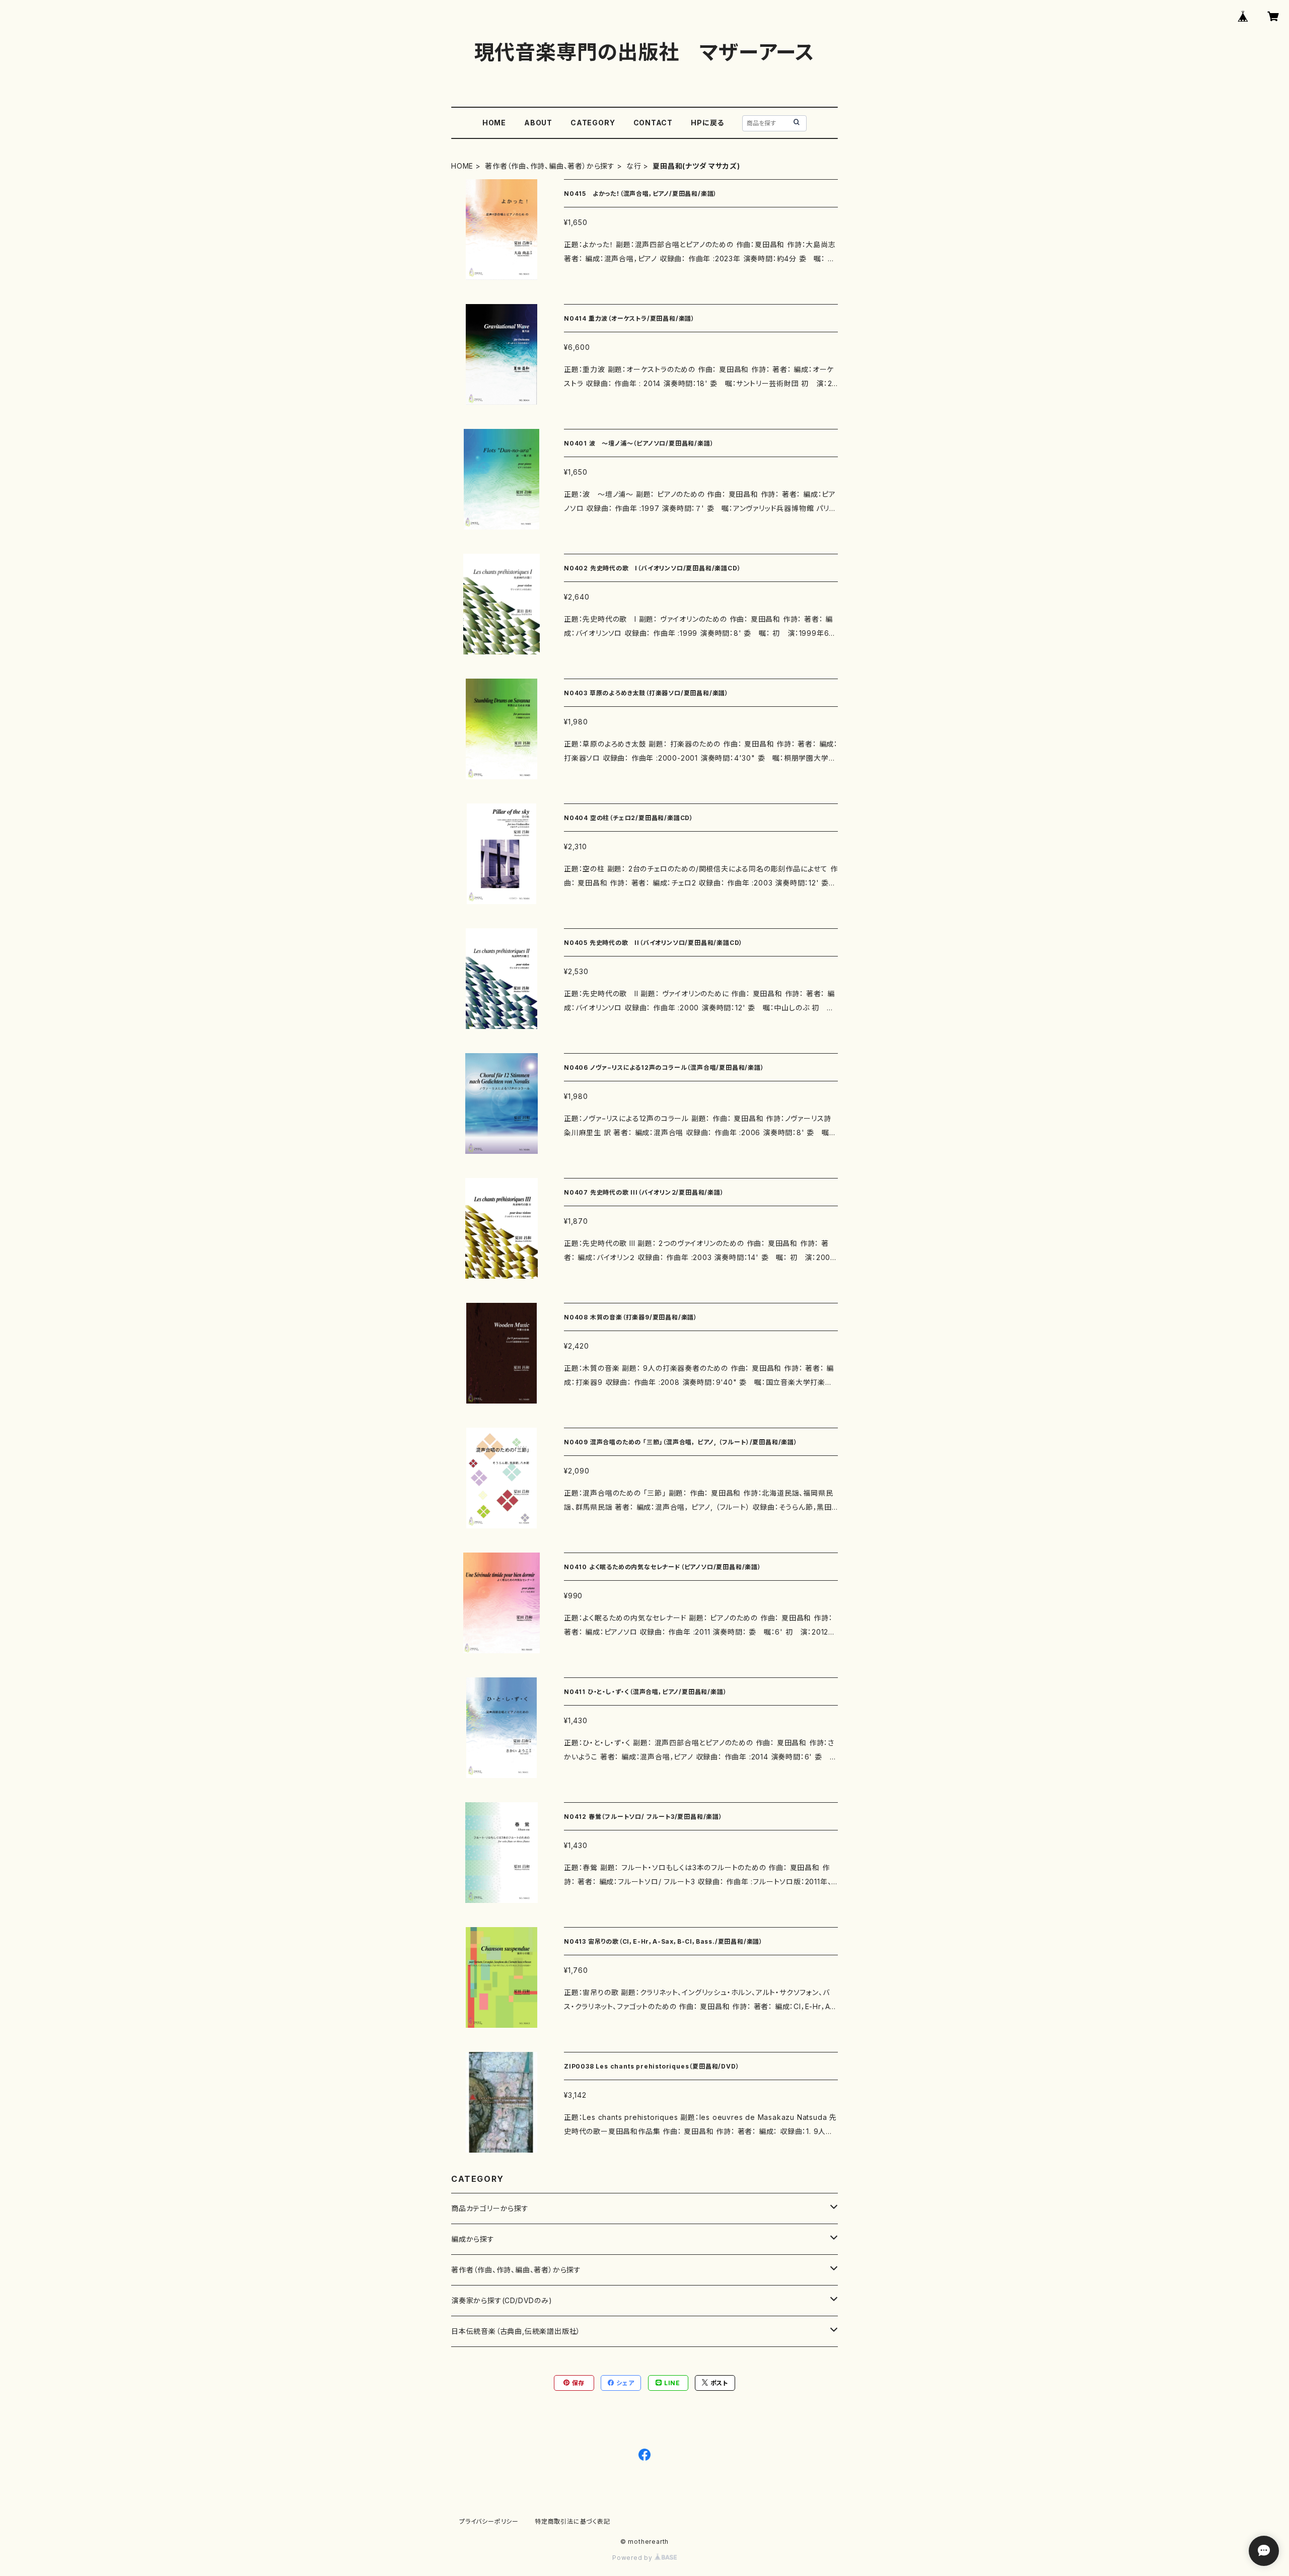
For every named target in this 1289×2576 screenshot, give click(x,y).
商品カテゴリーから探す (490, 2208)
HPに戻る (707, 123)
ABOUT (538, 123)
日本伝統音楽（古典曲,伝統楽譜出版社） (516, 2331)
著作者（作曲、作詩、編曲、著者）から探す (550, 166)
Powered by (633, 2558)
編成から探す (473, 2239)
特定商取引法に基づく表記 (572, 2521)
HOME (494, 123)
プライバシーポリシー (489, 2521)
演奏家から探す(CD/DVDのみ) (502, 2300)
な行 (634, 166)
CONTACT (653, 123)
